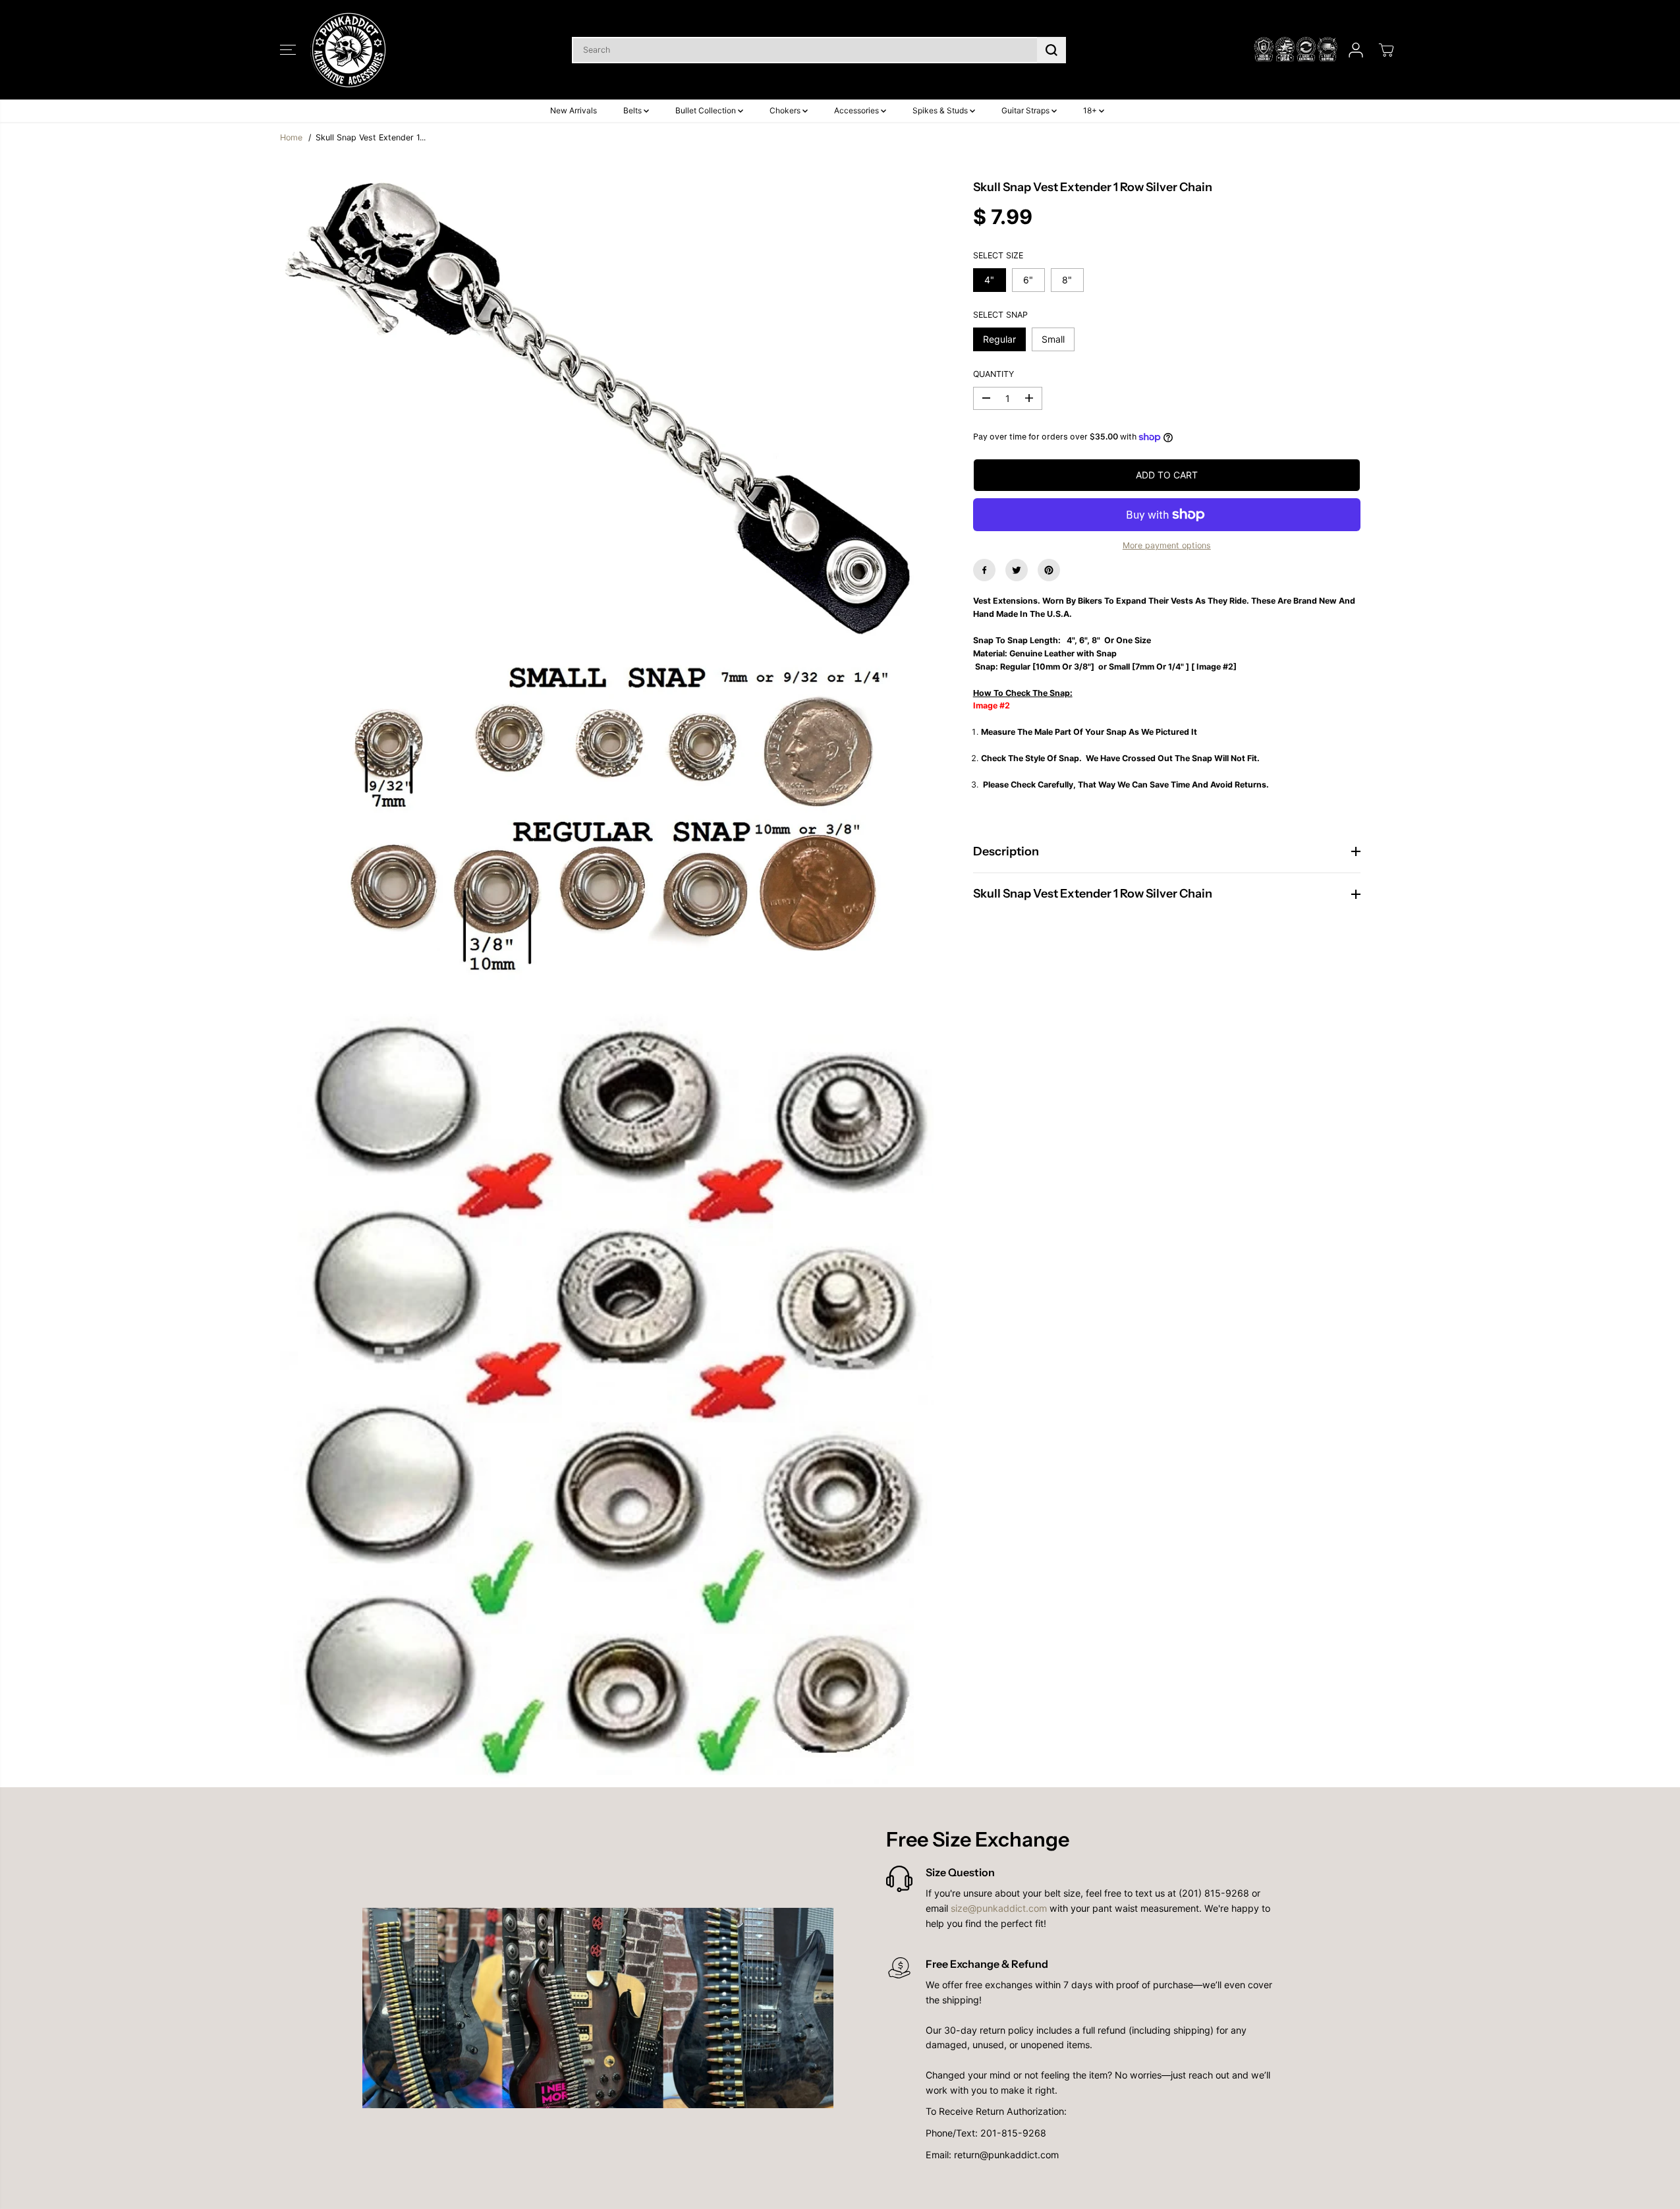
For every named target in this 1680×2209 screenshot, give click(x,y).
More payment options (1167, 545)
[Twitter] (1017, 570)
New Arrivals (574, 110)
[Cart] (1386, 50)
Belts (633, 110)
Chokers (786, 110)
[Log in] (1356, 50)
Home (291, 137)
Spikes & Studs (941, 110)
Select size (998, 255)
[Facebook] (984, 570)
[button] (288, 50)
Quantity (994, 374)
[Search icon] (1051, 50)
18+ (1091, 110)
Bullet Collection (707, 110)
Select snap (1000, 315)
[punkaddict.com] (349, 50)
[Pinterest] (1049, 570)
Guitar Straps (1026, 110)
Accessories (857, 110)
